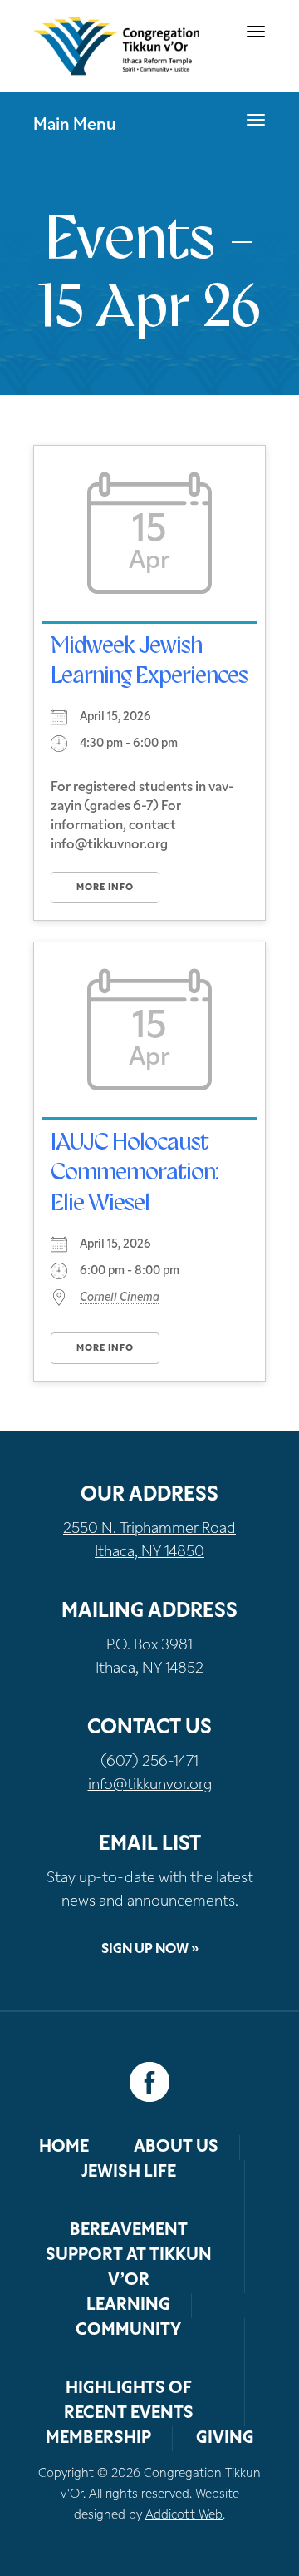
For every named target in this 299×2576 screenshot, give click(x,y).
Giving (225, 2439)
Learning (128, 2306)
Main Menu (75, 126)
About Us (176, 2148)
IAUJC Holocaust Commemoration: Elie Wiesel (135, 1174)
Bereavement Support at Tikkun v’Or (129, 2256)
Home (64, 2148)
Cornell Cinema (120, 1298)
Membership (98, 2439)
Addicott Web (184, 2516)
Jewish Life (129, 2173)
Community (128, 2331)
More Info (105, 888)
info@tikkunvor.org (150, 1786)
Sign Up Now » (150, 1950)
